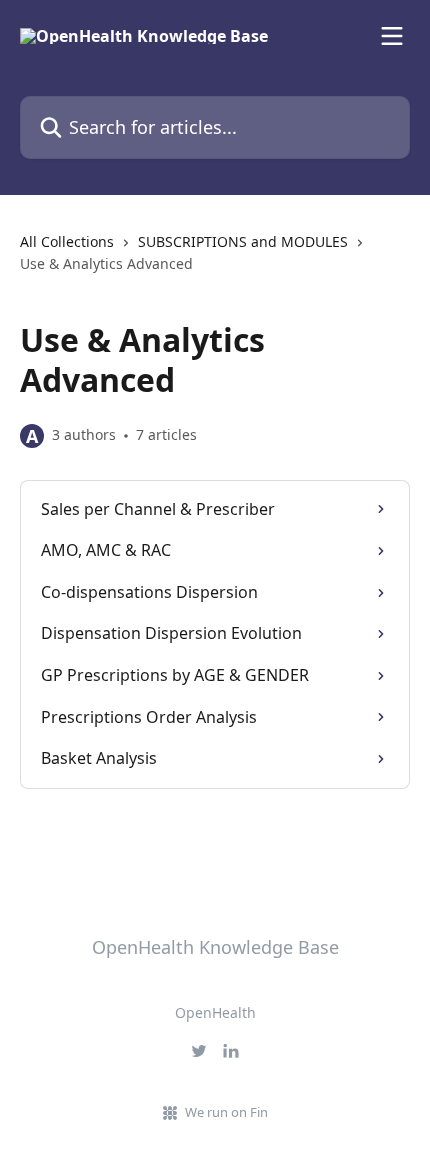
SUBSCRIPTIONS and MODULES (243, 241)
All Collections (67, 241)
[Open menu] (392, 36)
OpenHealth (215, 1012)
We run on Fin (226, 1112)
